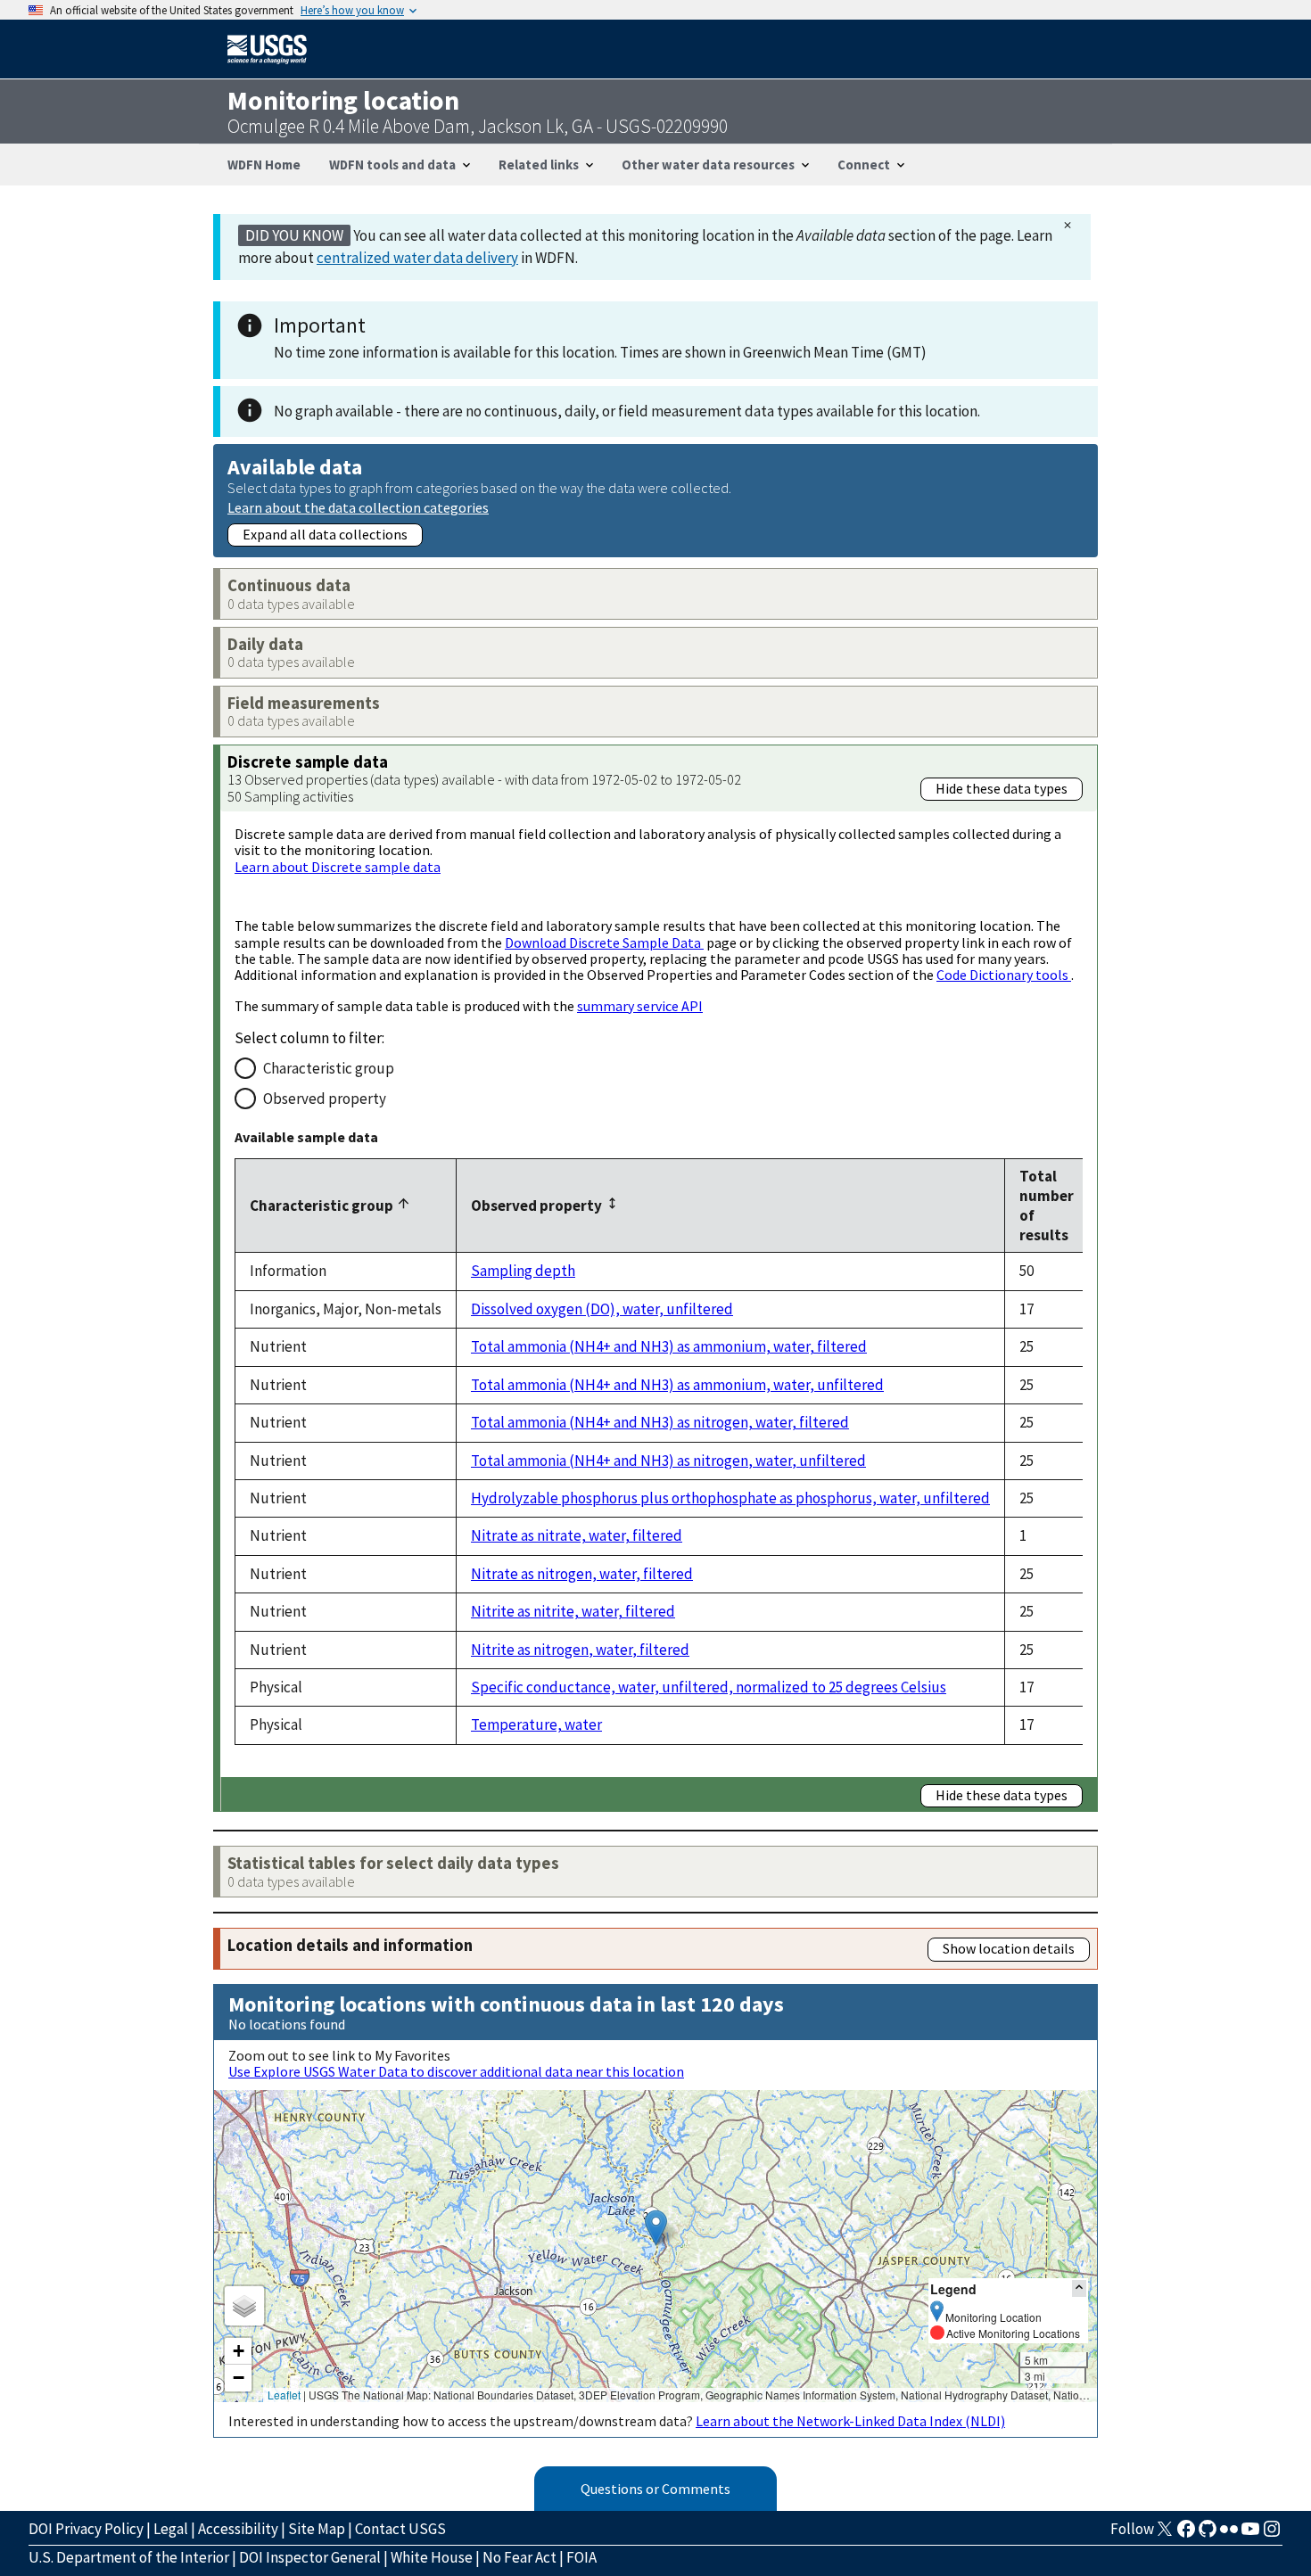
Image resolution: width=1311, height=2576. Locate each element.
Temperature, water (536, 1724)
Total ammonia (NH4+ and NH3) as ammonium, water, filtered (669, 1346)
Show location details (1009, 1948)
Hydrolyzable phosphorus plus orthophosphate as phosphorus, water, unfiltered (730, 1498)
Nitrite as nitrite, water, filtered (573, 1611)
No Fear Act (519, 2557)
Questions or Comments (655, 2489)
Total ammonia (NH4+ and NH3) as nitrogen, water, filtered (660, 1422)
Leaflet (284, 2395)
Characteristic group (329, 1068)
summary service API (640, 1006)
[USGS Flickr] (1229, 2534)
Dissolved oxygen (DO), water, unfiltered (602, 1309)
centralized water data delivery (417, 258)
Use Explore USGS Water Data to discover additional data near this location (456, 2071)
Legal (171, 2529)
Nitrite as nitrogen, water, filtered (580, 1650)
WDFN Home (264, 165)
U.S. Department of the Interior (129, 2557)
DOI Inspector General (310, 2557)
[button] (656, 2228)
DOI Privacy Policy (86, 2529)
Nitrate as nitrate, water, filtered (577, 1535)
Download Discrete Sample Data (604, 942)
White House (432, 2557)
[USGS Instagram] (1272, 2534)
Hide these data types (1002, 788)
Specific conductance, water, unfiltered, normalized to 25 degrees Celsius (709, 1687)
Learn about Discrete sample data (338, 867)
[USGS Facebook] (1186, 2534)
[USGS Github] (1208, 2534)
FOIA (581, 2557)
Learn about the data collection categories (358, 507)
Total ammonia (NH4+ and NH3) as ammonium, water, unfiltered (677, 1385)
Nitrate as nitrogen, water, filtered (582, 1574)
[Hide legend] (1079, 2288)
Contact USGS (400, 2529)
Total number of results (1047, 1206)
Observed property (325, 1099)
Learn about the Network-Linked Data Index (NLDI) (850, 2421)
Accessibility (238, 2529)
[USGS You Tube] (1250, 2534)
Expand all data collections (325, 534)
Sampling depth (523, 1271)
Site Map (317, 2529)
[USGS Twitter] (1165, 2534)
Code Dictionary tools (1004, 975)
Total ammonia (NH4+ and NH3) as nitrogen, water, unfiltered (668, 1461)
